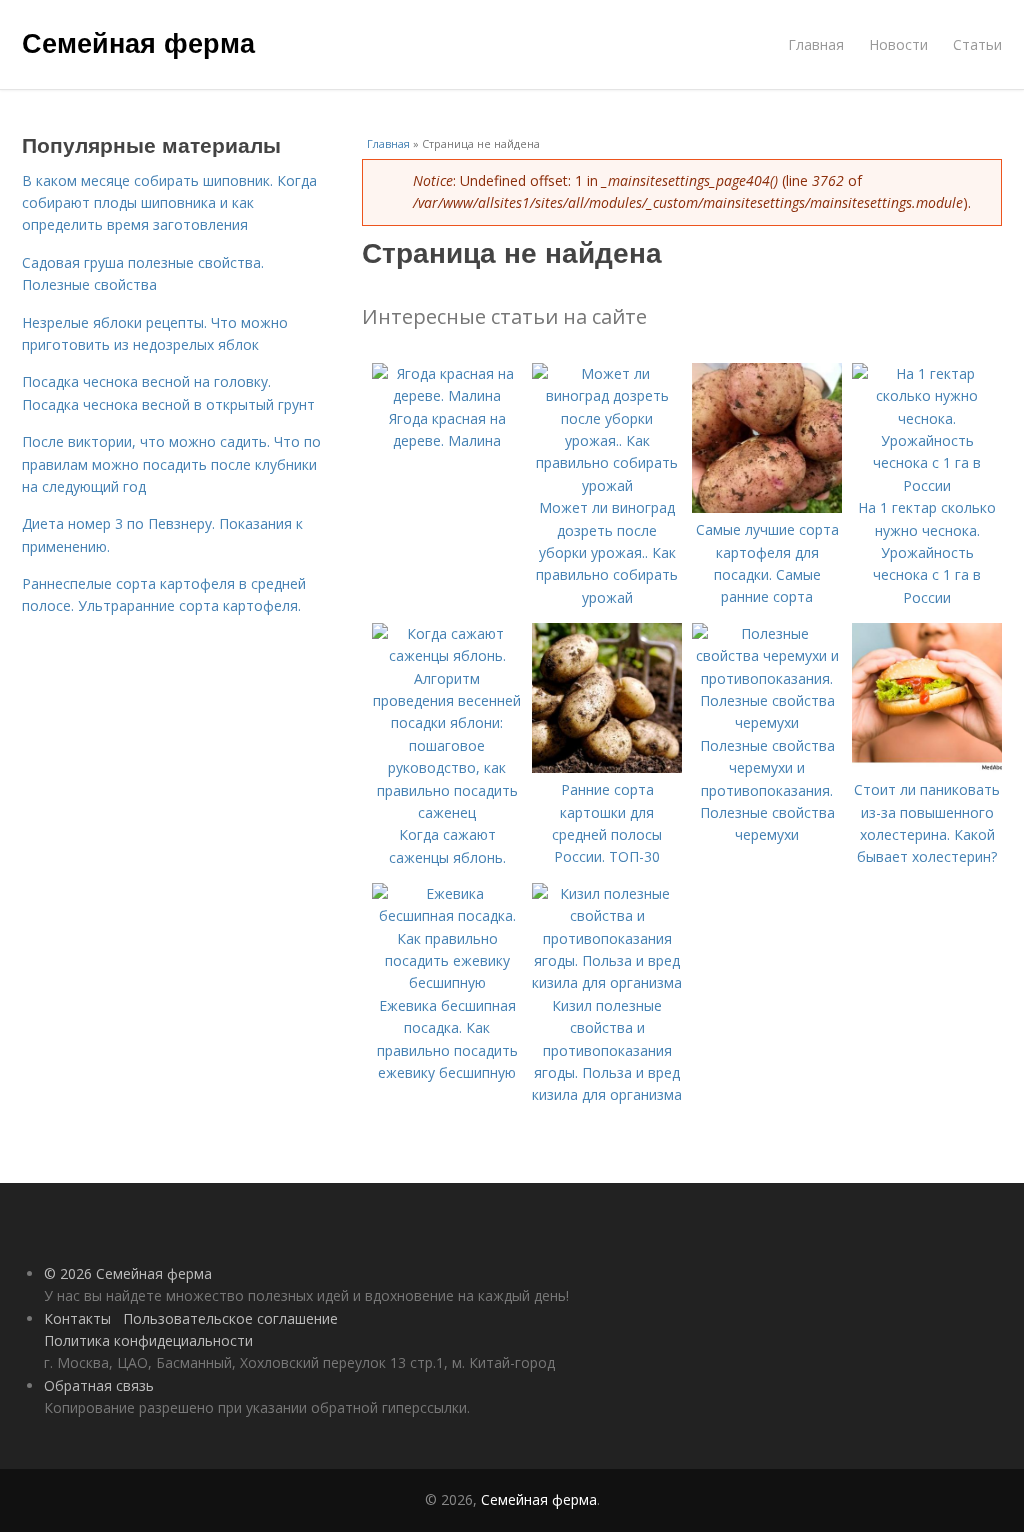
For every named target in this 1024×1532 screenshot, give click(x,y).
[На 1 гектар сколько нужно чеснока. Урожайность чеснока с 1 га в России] (927, 485)
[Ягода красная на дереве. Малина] (447, 395)
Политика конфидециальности (148, 1340)
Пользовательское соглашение (230, 1318)
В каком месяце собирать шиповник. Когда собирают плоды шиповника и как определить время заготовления (169, 203)
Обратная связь (99, 1385)
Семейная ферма (138, 42)
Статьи (977, 44)
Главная (816, 44)
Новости (898, 44)
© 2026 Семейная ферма (128, 1273)
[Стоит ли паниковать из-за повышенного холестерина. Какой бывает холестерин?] (927, 767)
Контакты (77, 1318)
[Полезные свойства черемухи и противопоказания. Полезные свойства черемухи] (767, 722)
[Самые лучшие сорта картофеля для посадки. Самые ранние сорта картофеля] (767, 507)
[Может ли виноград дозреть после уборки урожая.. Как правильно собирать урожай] (607, 485)
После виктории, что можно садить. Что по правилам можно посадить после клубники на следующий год (171, 464)
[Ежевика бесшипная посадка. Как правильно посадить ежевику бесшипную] (447, 982)
